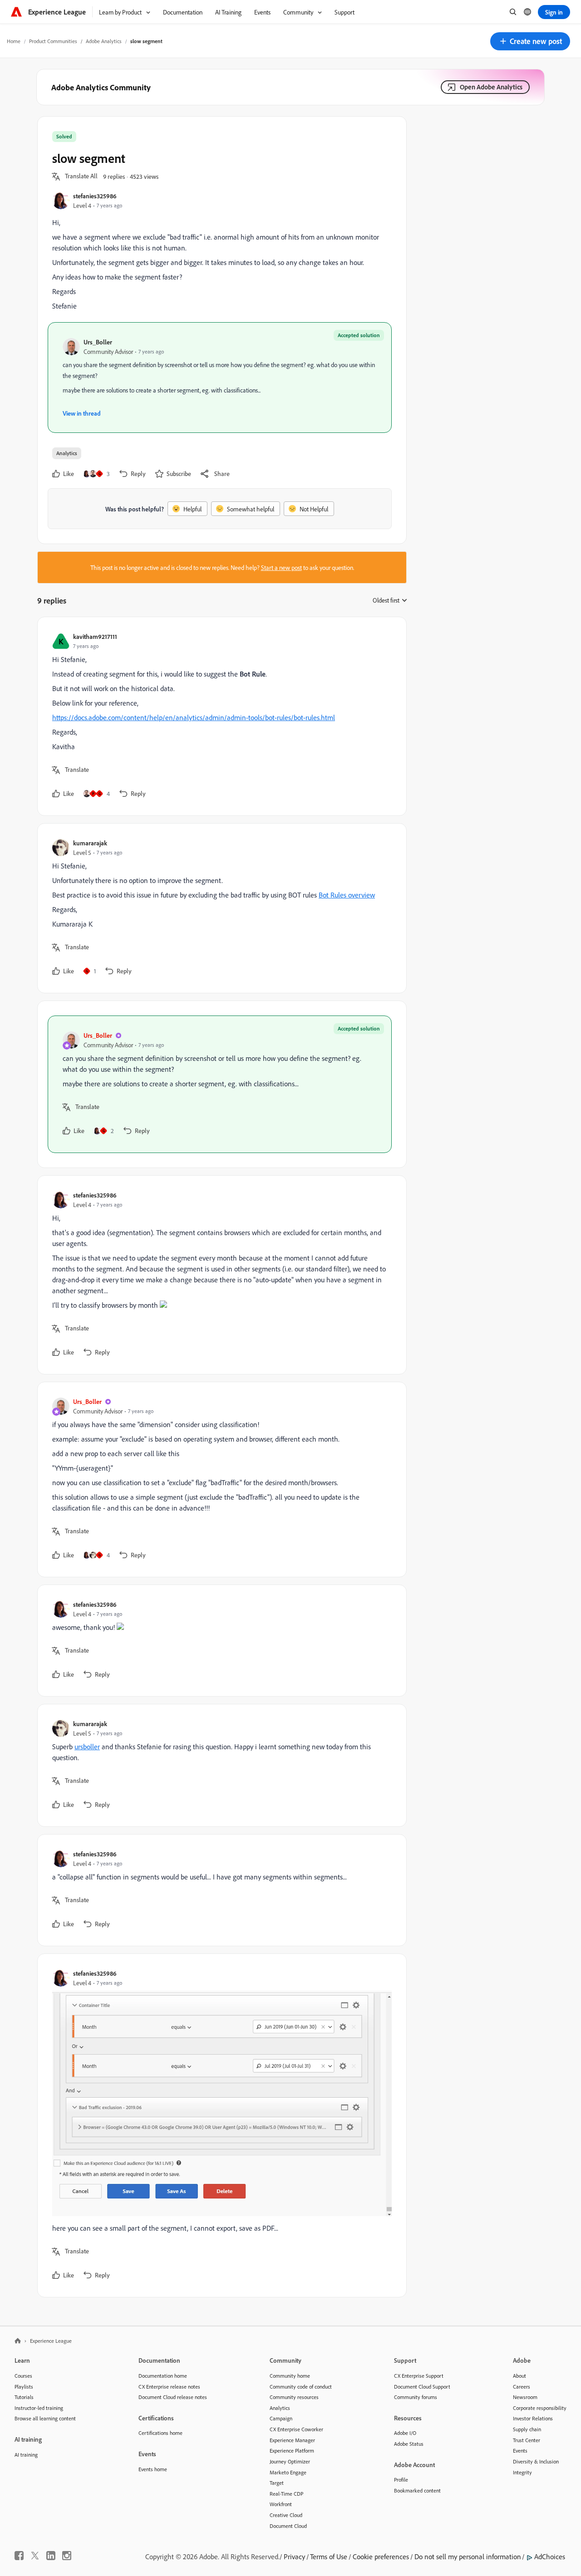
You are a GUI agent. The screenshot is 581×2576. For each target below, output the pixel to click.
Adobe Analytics (104, 41)
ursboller (87, 1747)
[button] (530, 41)
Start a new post (281, 567)
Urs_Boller (98, 342)
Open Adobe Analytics (491, 87)
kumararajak (90, 843)
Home (14, 41)
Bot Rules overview (347, 895)
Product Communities (53, 41)
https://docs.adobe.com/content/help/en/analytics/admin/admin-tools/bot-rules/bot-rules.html (194, 717)
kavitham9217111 (95, 636)
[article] (220, 716)
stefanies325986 (95, 196)
